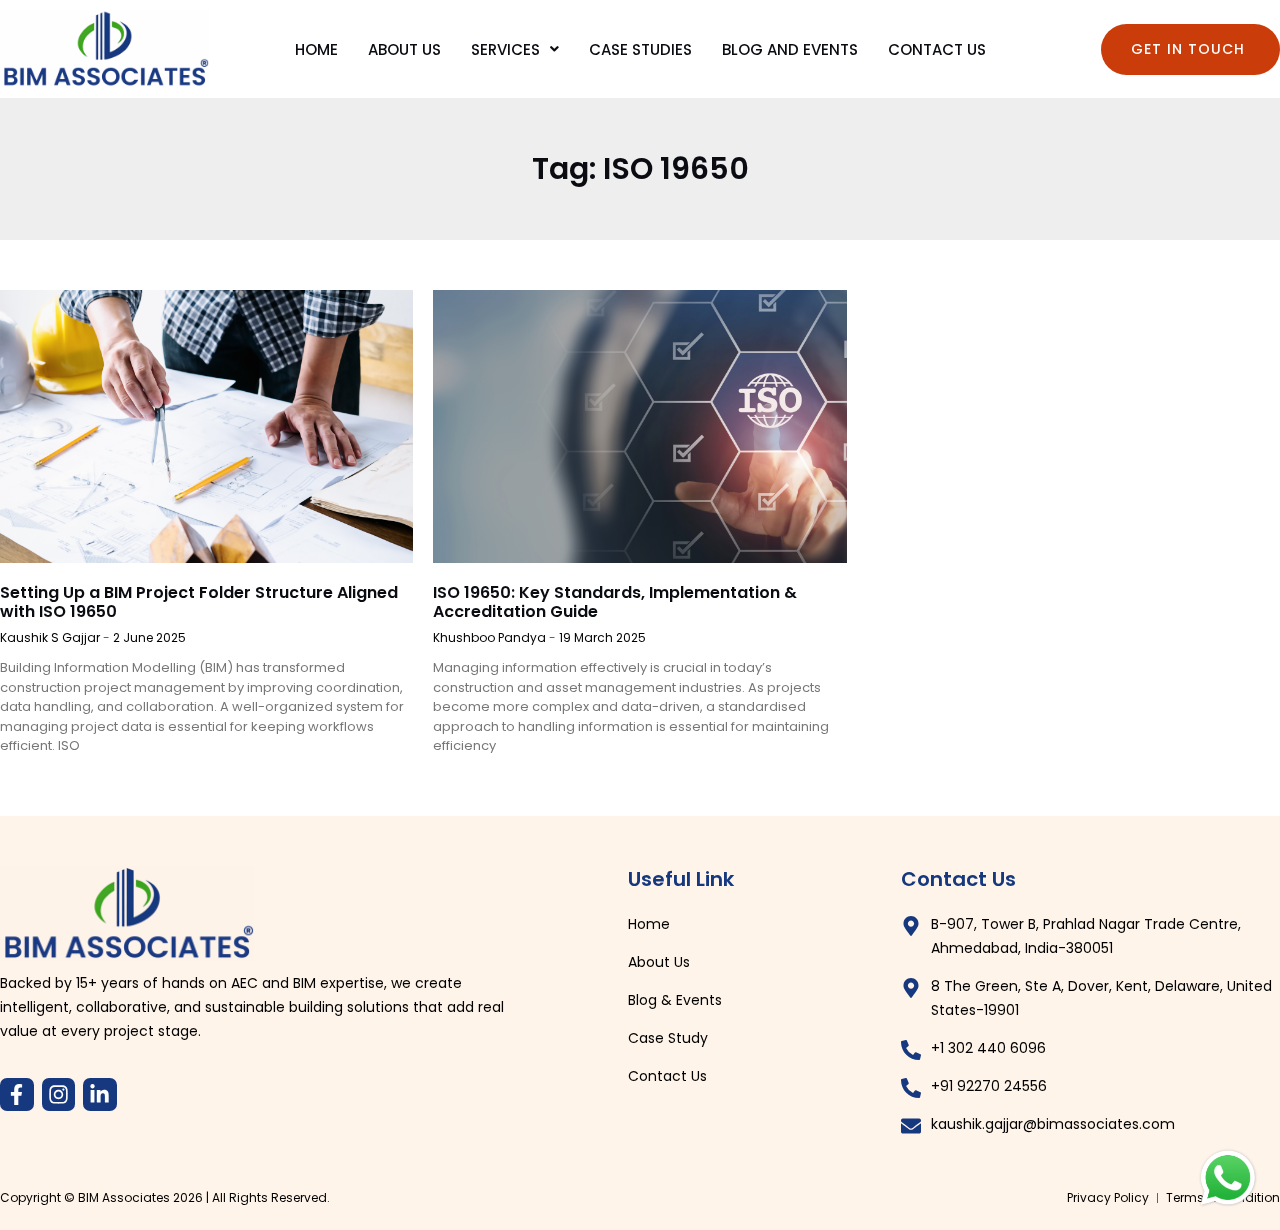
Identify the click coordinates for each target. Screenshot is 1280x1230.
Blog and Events (790, 49)
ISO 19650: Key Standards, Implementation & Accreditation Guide (615, 602)
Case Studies (640, 49)
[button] (515, 49)
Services (505, 49)
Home (316, 49)
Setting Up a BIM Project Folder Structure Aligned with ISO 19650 (199, 602)
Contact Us (937, 49)
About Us (404, 49)
